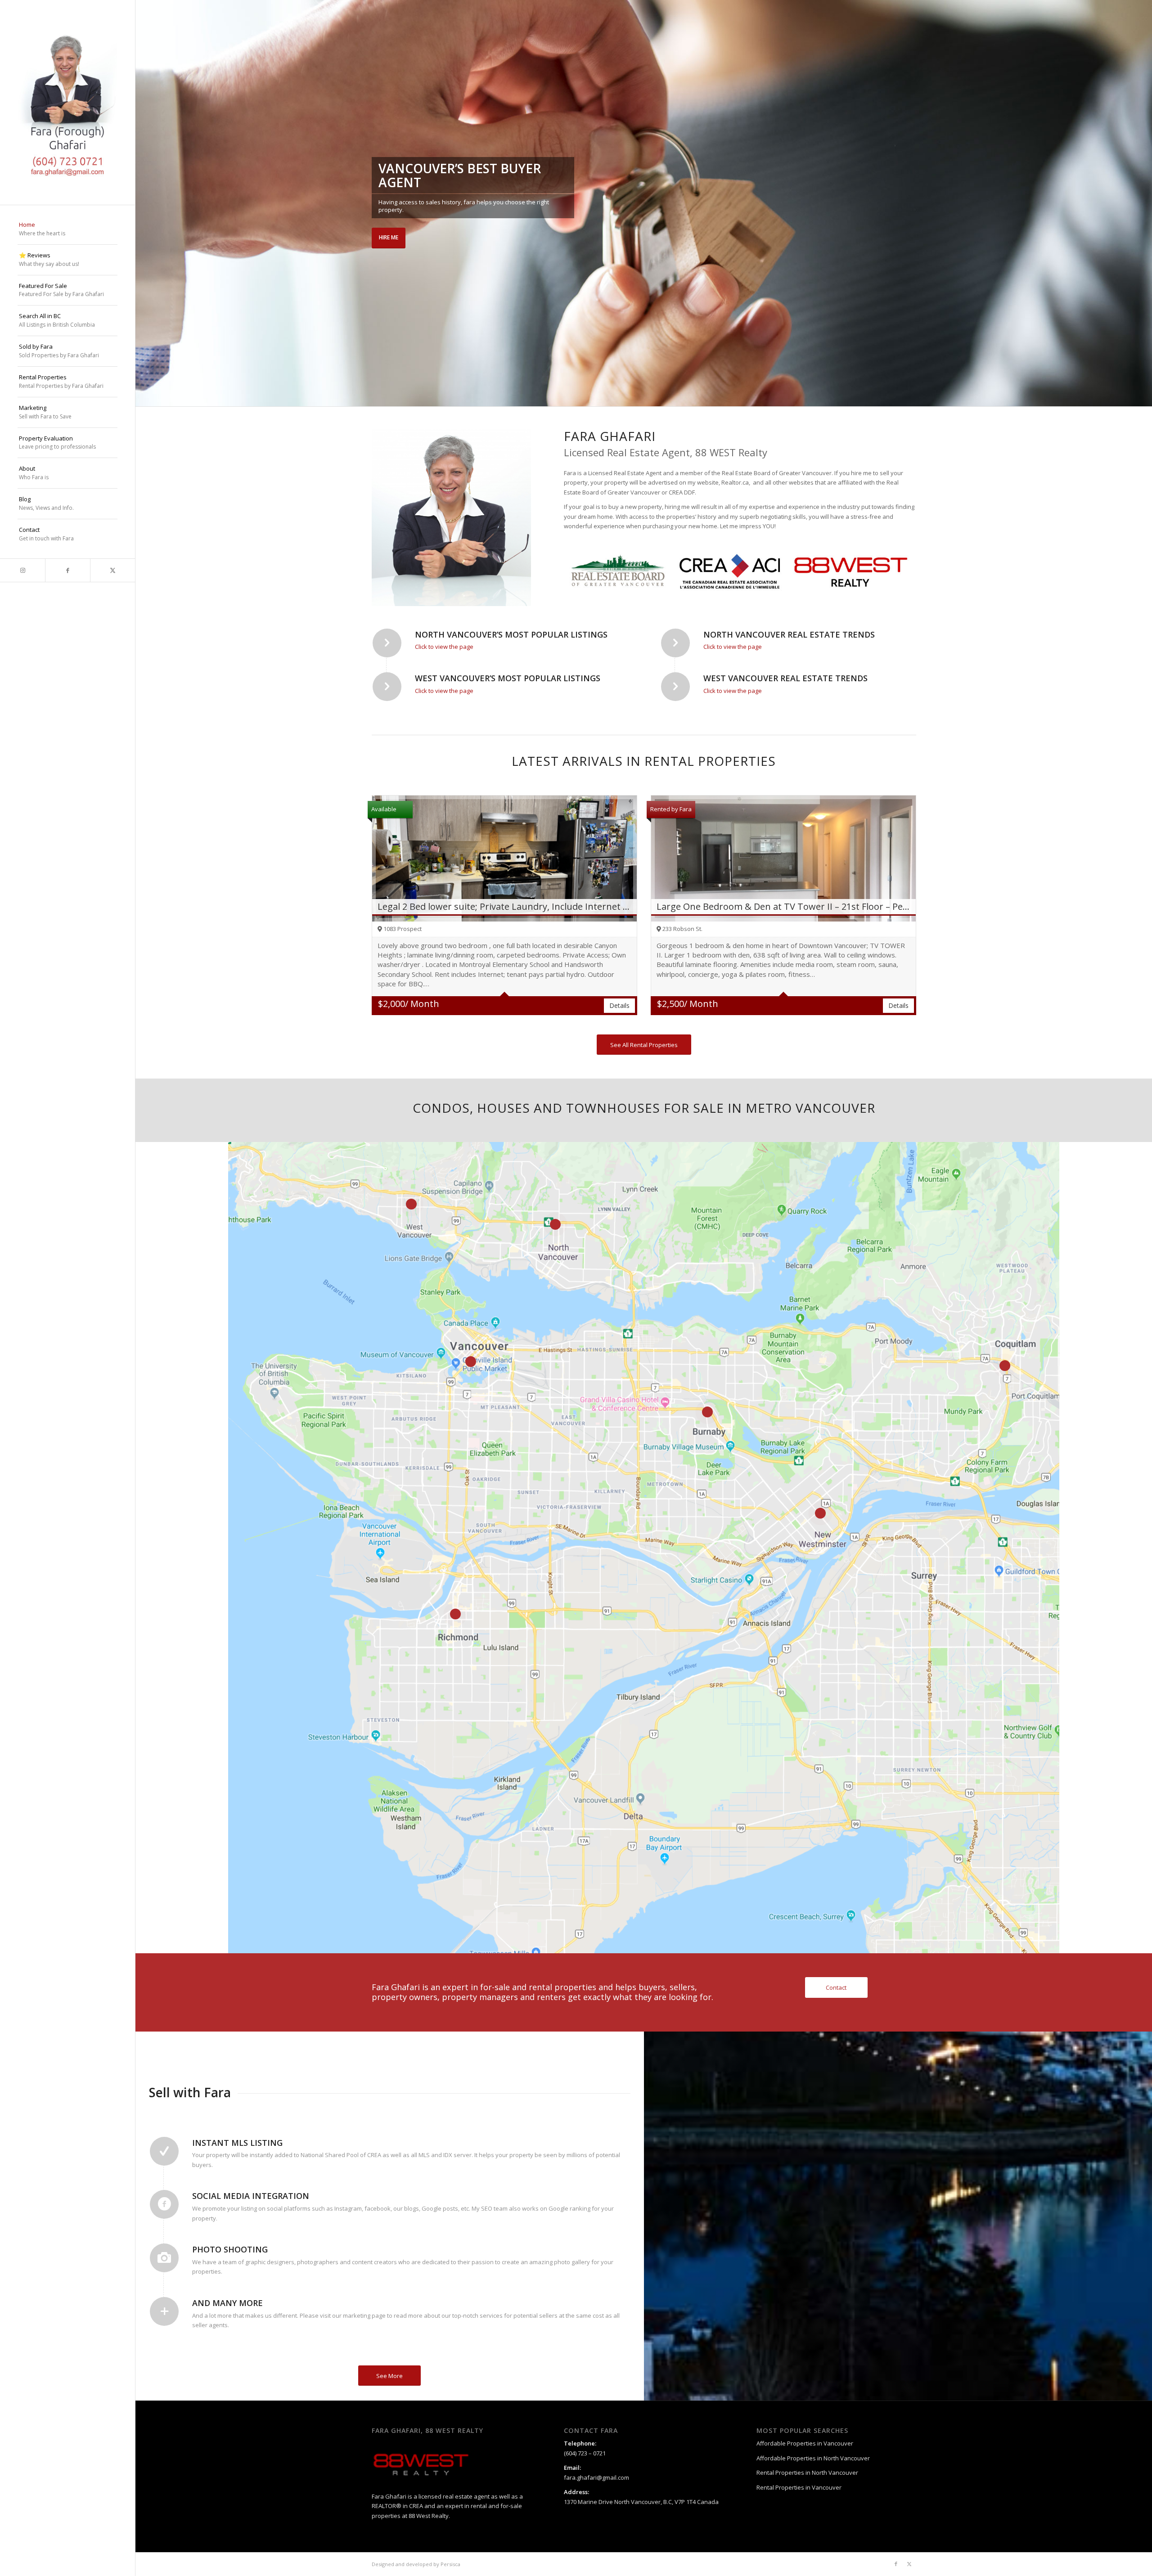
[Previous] (143, 203)
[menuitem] (67, 229)
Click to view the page (444, 647)
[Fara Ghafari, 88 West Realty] (67, 102)
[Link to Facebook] (67, 570)
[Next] (1144, 203)
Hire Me (389, 237)
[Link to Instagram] (22, 570)
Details (619, 1005)
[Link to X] (112, 570)
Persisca (450, 2564)
